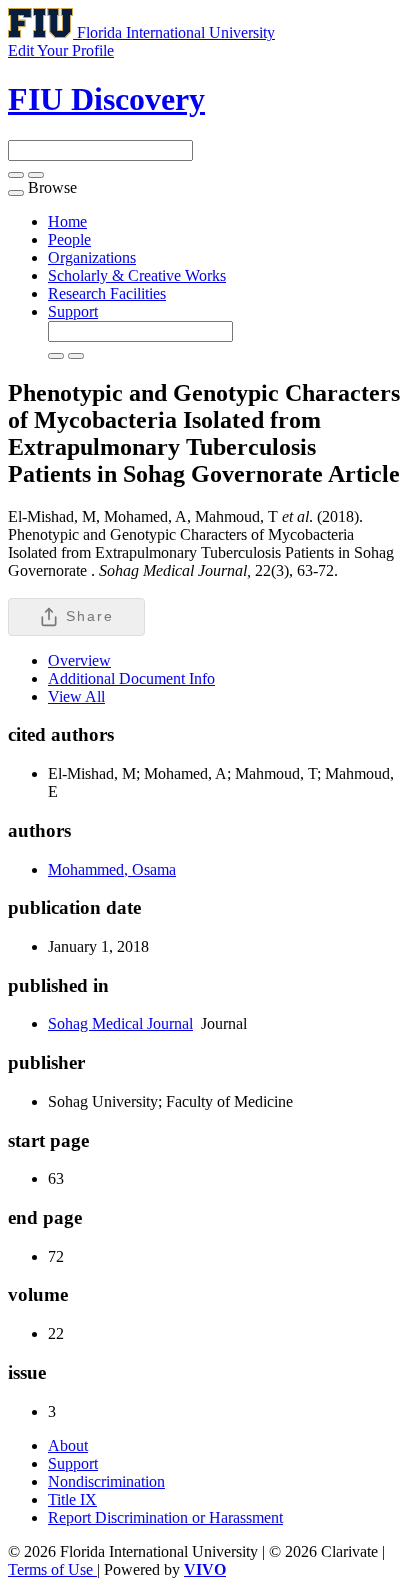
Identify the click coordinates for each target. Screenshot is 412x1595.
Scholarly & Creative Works (137, 275)
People (69, 239)
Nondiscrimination (106, 1481)
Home (67, 221)
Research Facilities (107, 293)
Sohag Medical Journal (120, 1023)
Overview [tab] (79, 660)
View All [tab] (76, 696)
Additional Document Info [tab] (131, 678)
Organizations (92, 257)
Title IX (72, 1499)
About (68, 1445)
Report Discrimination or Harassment (165, 1517)
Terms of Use (52, 1569)
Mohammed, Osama (112, 869)
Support (73, 311)
